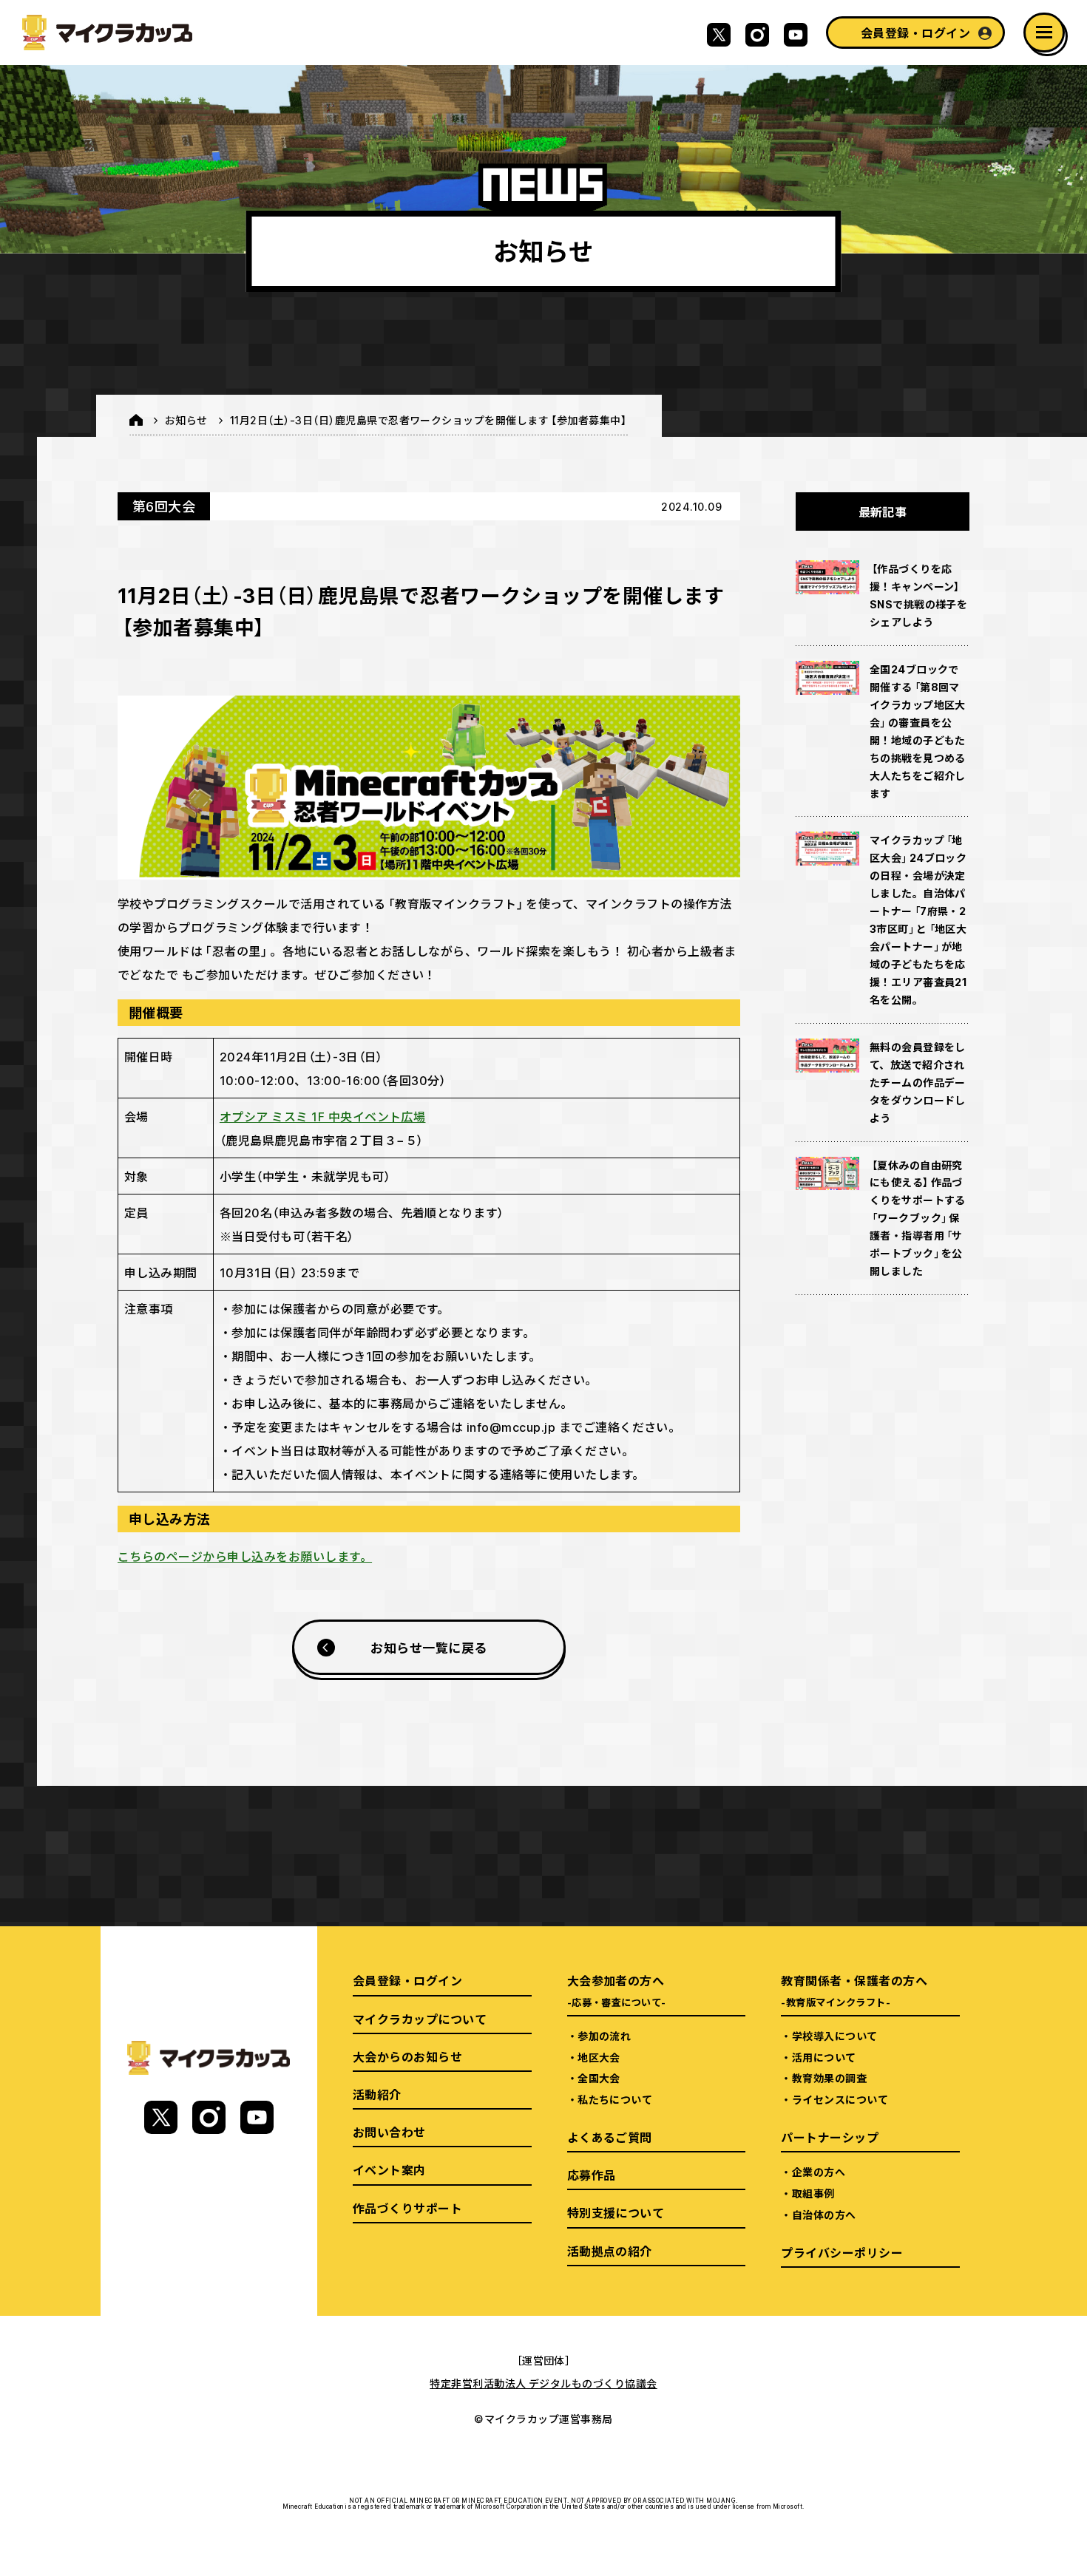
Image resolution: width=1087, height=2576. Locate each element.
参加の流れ (604, 2036)
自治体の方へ (824, 2215)
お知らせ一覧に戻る (429, 1647)
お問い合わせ (389, 2132)
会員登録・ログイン (915, 33)
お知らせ (186, 420)
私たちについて (615, 2099)
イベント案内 (389, 2169)
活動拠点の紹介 (610, 2251)
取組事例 (813, 2193)
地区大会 (599, 2057)
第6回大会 (164, 506)
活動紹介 (377, 2094)
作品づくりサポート (407, 2208)
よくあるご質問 (610, 2137)
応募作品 (592, 2175)
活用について (824, 2057)
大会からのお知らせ (407, 2056)
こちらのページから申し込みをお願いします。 (245, 1556)
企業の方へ (819, 2172)
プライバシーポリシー (842, 2252)
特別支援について (616, 2212)
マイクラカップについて (420, 2019)
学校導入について (835, 2036)
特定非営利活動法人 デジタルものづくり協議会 (543, 2383)
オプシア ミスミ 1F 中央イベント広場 (323, 1116)
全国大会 (599, 2078)
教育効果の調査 (829, 2078)
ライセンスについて (840, 2099)
